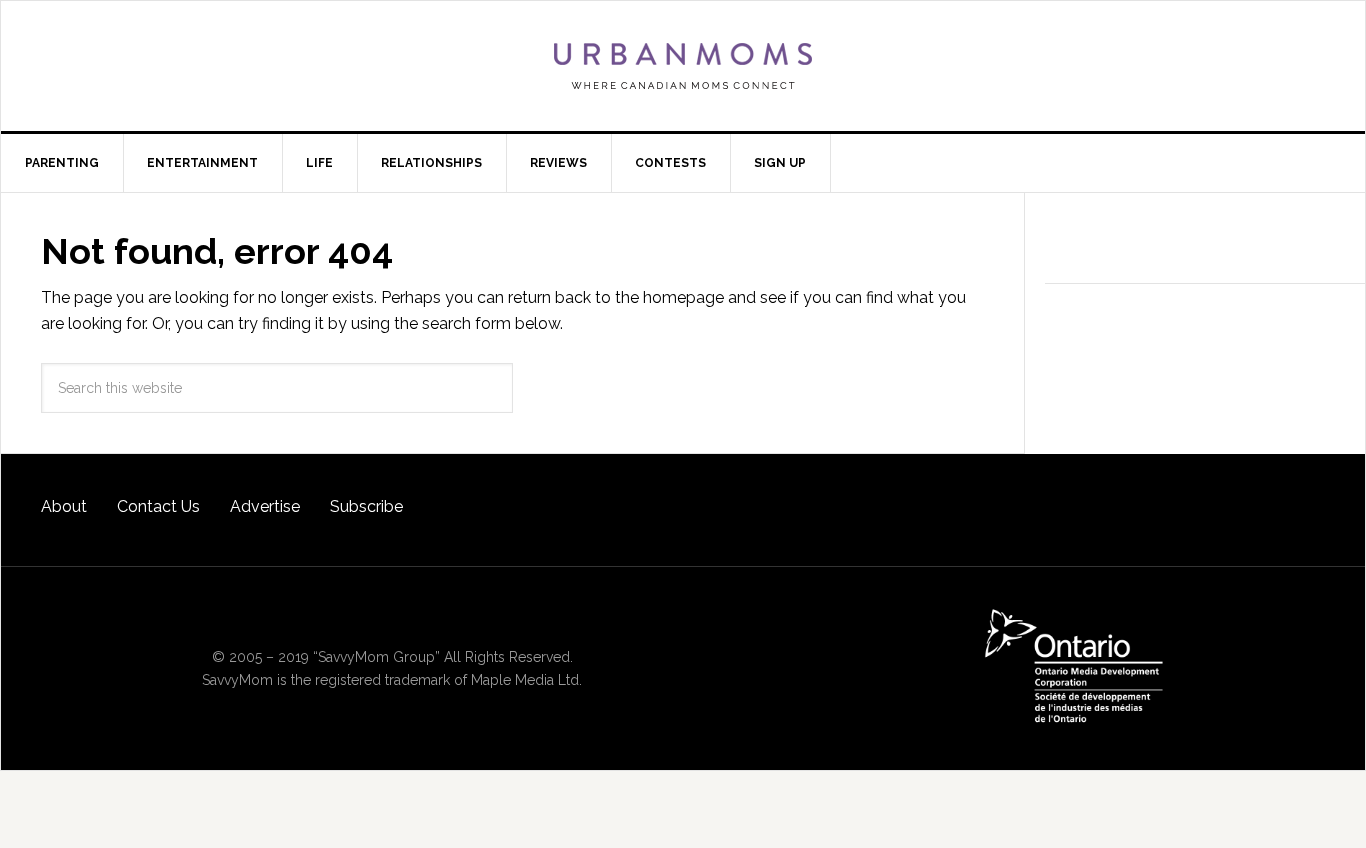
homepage (683, 297)
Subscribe (366, 506)
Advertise (265, 506)
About (64, 506)
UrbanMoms (683, 66)
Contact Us (158, 506)
